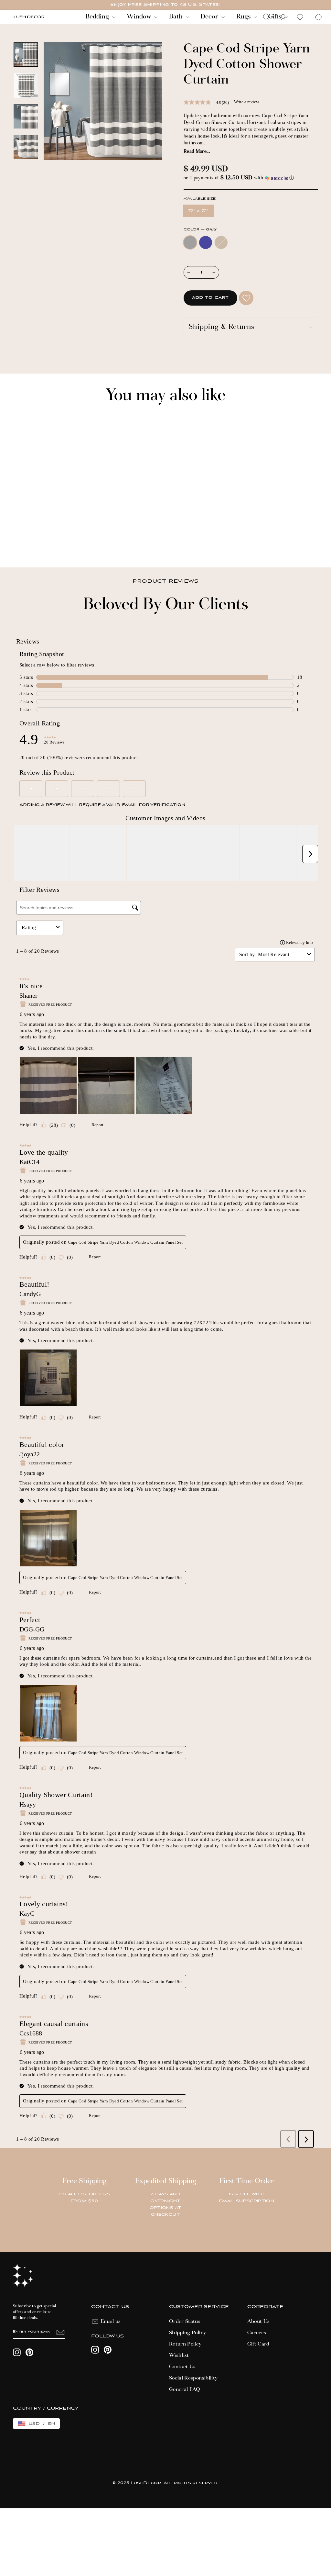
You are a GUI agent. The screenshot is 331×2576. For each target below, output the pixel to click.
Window (140, 17)
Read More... (197, 152)
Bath (177, 17)
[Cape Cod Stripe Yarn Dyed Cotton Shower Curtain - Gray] (17, 540)
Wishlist (179, 2356)
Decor (210, 17)
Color (200, 230)
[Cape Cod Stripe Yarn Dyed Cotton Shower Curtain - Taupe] (34, 540)
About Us (259, 2322)
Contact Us (182, 2367)
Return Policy (185, 2344)
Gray (190, 242)
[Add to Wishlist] (246, 298)
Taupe (221, 242)
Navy (206, 242)
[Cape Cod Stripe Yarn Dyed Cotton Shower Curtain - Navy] (25, 540)
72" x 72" (198, 211)
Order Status (185, 2322)
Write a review (246, 102)
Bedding (98, 17)
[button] (251, 178)
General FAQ (185, 2390)
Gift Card (258, 2344)
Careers (257, 2333)
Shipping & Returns (222, 327)
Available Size (200, 199)
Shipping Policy (187, 2333)
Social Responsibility (193, 2378)
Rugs (244, 17)
